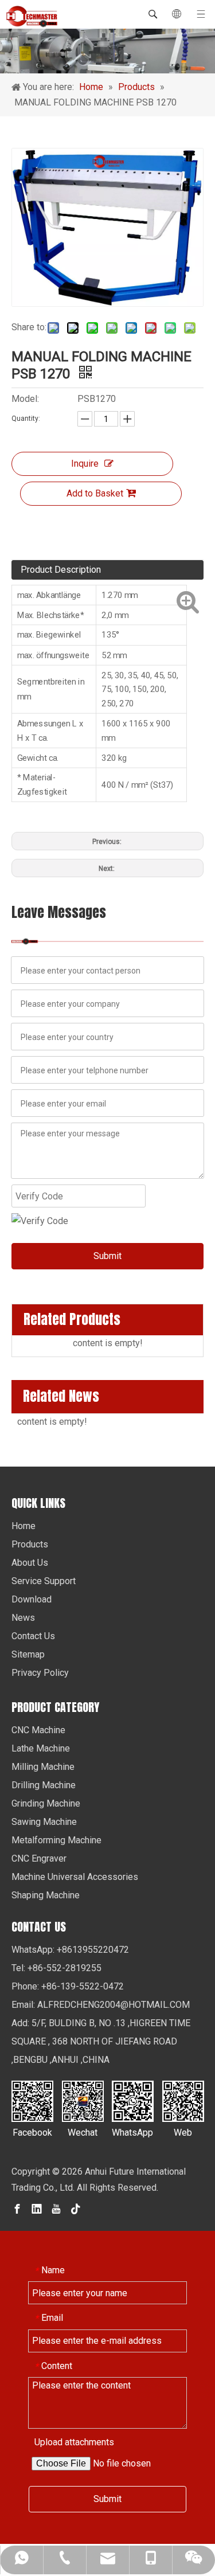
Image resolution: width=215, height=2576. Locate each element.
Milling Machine (43, 1767)
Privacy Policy (40, 1673)
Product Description (61, 570)
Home (24, 1526)
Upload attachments (74, 2442)
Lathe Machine (41, 1748)
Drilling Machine (44, 1785)
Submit (107, 1256)
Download (32, 1599)
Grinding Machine (46, 1803)
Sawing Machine (44, 1822)
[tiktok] (76, 2209)
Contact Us (33, 1636)
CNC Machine (38, 1730)
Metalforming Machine (56, 1840)
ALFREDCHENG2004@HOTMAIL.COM (114, 2005)
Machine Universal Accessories (75, 1877)
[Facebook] (17, 2209)
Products (30, 1544)
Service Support (44, 1581)
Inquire (85, 464)
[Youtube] (56, 2209)
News (23, 1618)
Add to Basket (95, 493)
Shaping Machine (46, 1895)
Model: (25, 399)
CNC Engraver (39, 1858)
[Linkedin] (37, 2209)
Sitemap (28, 1654)
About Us (30, 1563)
